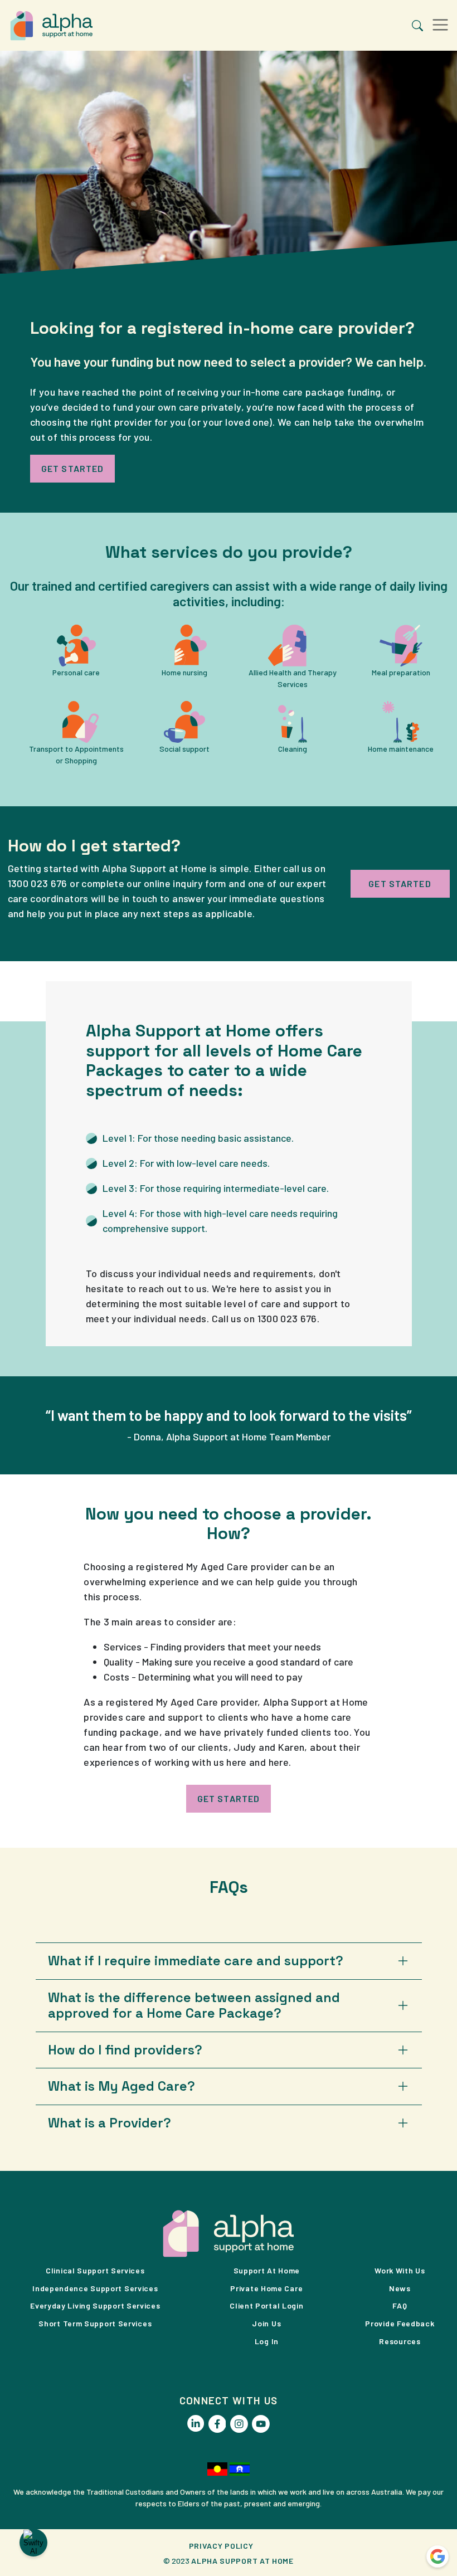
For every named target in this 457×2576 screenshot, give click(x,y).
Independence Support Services (95, 2288)
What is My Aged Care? (121, 2086)
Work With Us (400, 2270)
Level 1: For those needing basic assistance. (198, 1138)
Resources (400, 2341)
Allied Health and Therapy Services (293, 678)
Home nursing (184, 672)
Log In (267, 2341)
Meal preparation (401, 672)
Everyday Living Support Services (95, 2305)
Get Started (229, 1798)
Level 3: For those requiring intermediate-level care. (216, 1188)
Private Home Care (266, 2288)
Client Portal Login (266, 2305)
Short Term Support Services (95, 2323)
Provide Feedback (400, 2323)
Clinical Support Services (95, 2270)
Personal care (76, 672)
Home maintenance (401, 749)
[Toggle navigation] (440, 25)
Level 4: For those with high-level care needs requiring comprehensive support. (220, 1221)
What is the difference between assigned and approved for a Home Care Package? (194, 2006)
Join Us (266, 2323)
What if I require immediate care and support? (196, 1961)
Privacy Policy (221, 2546)
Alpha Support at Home (242, 2561)
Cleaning (293, 749)
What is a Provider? (110, 2123)
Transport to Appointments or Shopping (76, 754)
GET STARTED (72, 468)
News (400, 2288)
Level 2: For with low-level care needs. (186, 1163)
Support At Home (267, 2270)
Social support (184, 749)
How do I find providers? (125, 2050)
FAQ (400, 2305)
